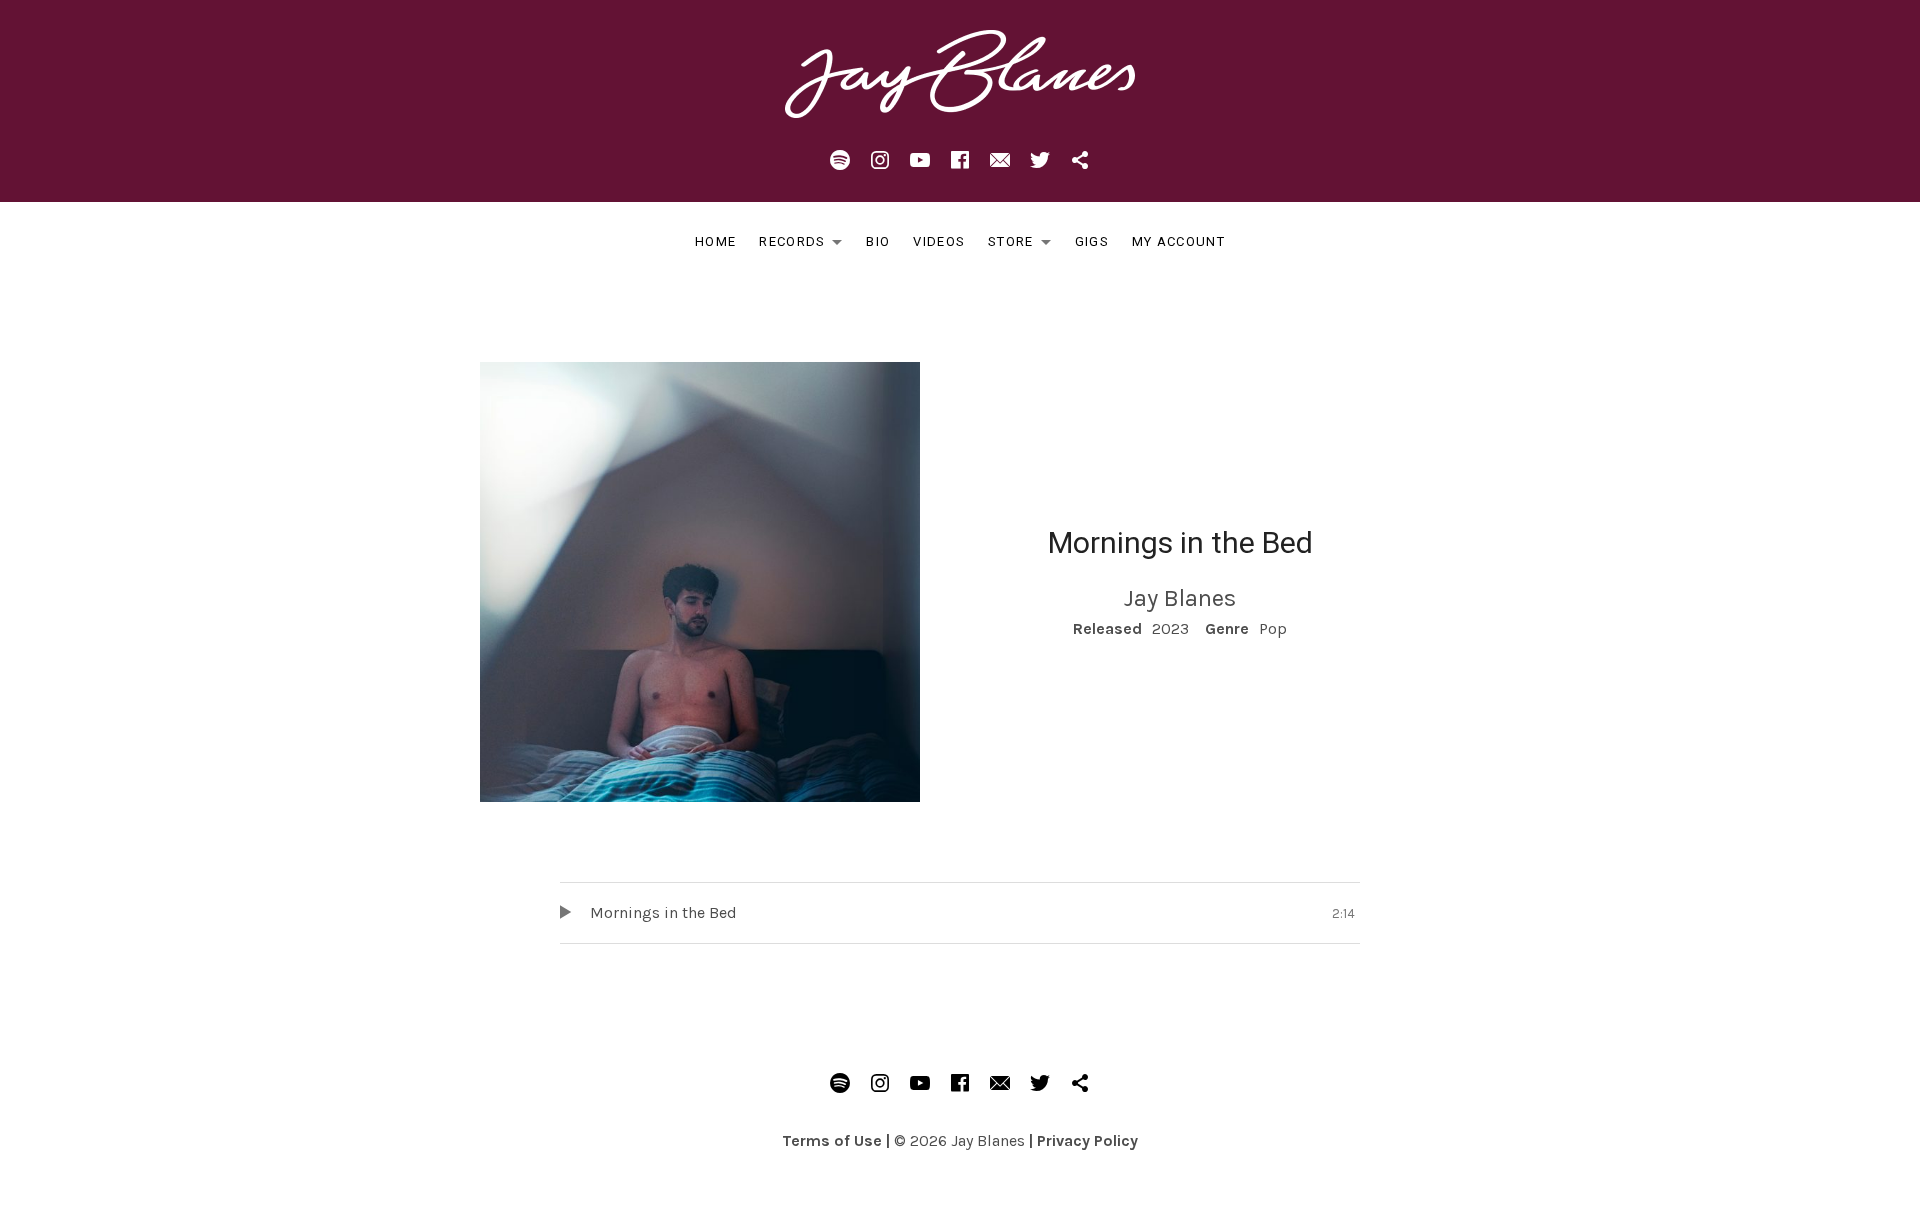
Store (1025, 245)
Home (715, 241)
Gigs (1092, 241)
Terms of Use (832, 1140)
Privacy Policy (1087, 1140)
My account (1178, 241)
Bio (878, 241)
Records (806, 245)
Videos (939, 241)
